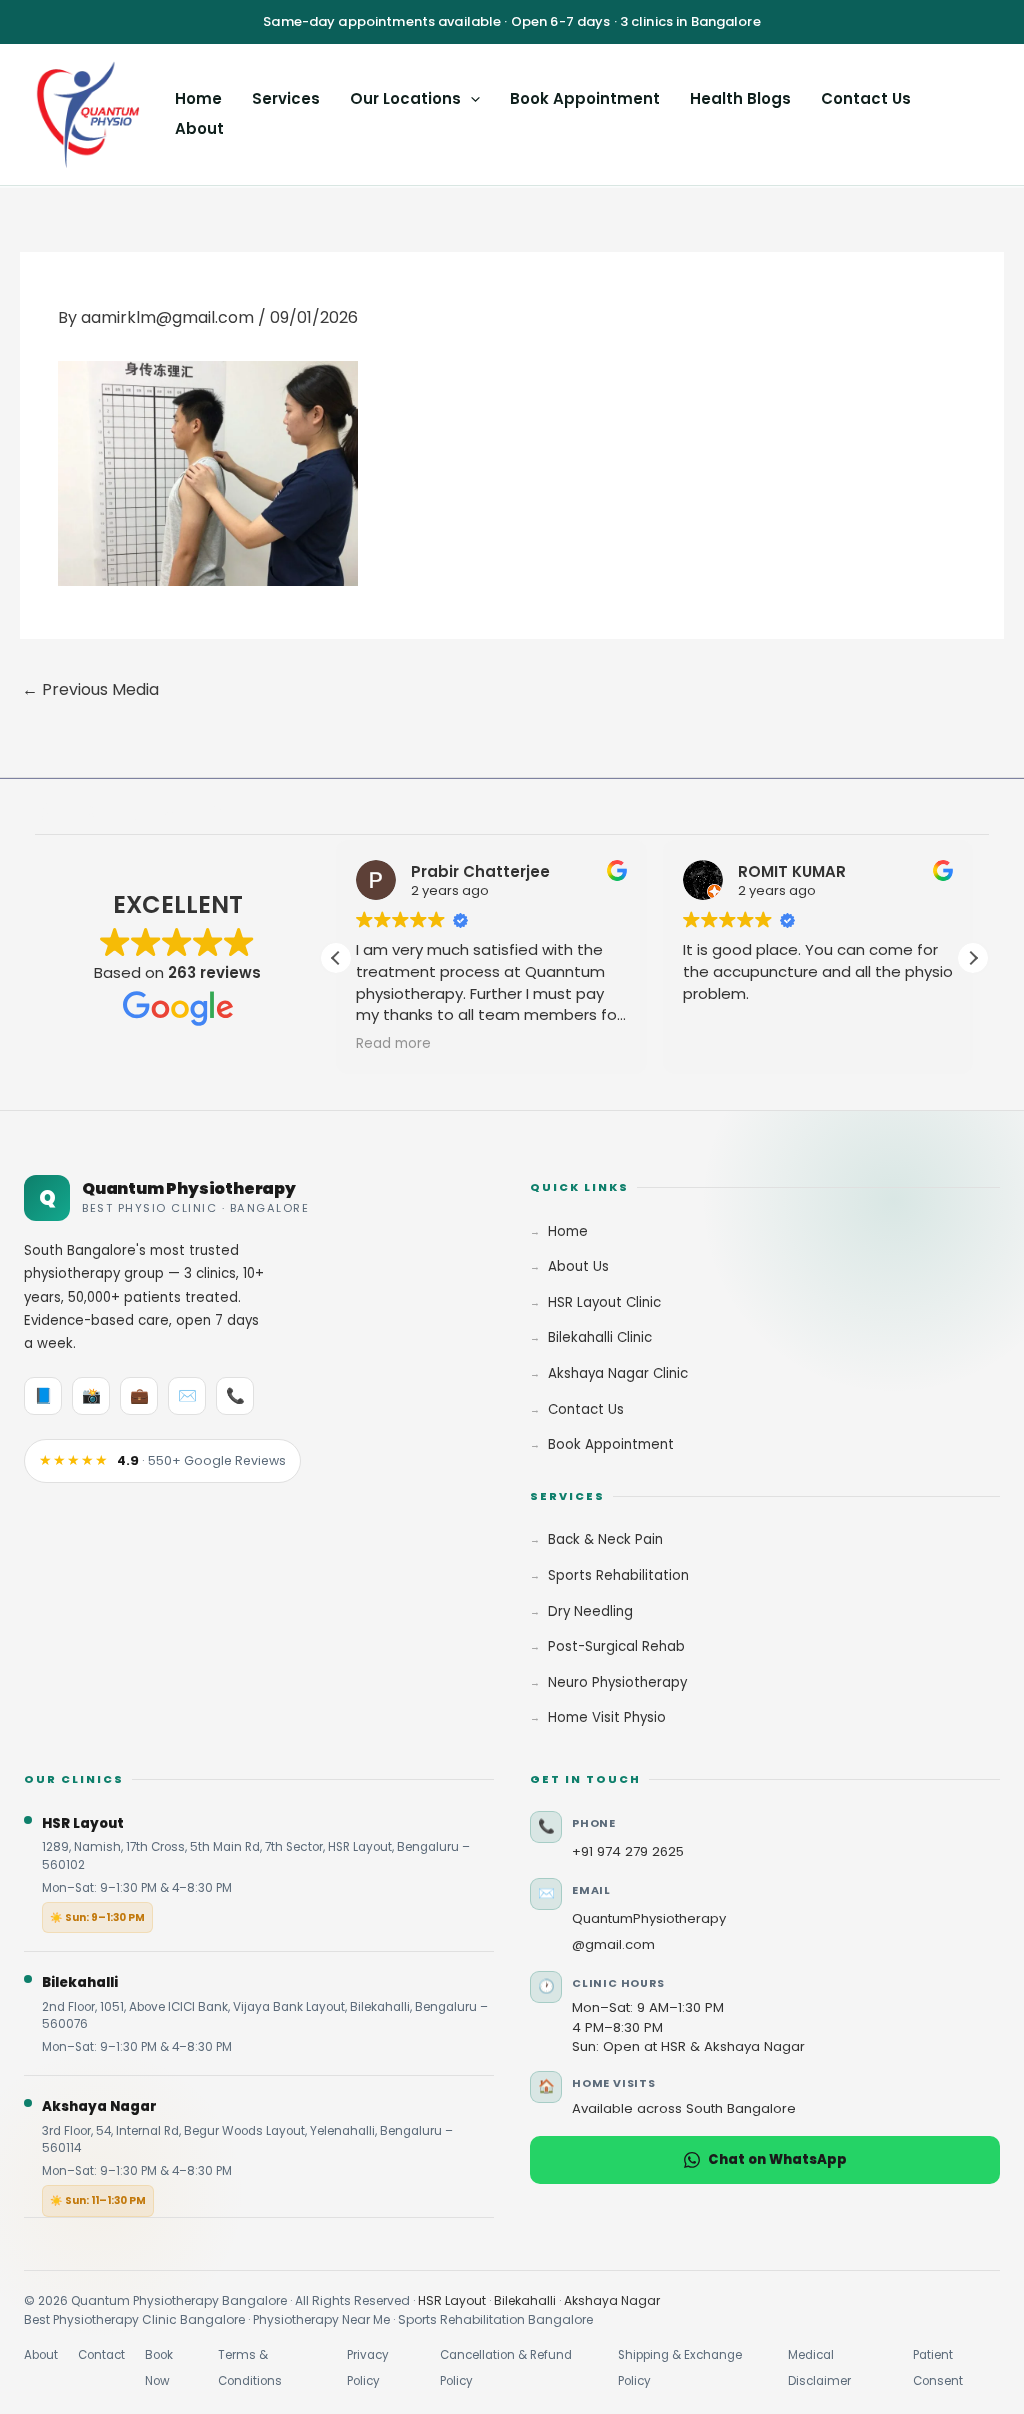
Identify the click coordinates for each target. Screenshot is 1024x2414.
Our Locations (405, 98)
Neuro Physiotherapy (617, 1682)
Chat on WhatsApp (777, 2159)
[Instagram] (86, 812)
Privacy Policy (368, 2368)
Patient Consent (938, 2368)
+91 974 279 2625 (628, 1851)
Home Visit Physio (607, 1717)
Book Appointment (585, 98)
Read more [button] (393, 1044)
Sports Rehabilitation (618, 1575)
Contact (101, 2355)
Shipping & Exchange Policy (680, 2368)
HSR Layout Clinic (604, 1302)
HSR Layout (452, 2300)
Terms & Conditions (250, 2368)
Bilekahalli (525, 2300)
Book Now (159, 2368)
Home (198, 98)
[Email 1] (170, 812)
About (199, 128)
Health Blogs (740, 98)
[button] (470, 98)
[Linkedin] (128, 812)
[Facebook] (44, 812)
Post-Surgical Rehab (616, 1646)
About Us (578, 1266)
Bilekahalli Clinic (600, 1337)
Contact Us (866, 98)
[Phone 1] (212, 812)
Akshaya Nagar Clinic (618, 1373)
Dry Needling (590, 1611)
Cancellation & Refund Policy (506, 2368)
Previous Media (90, 689)
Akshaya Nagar (612, 2300)
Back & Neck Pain (605, 1539)
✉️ (187, 1395)
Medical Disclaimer (819, 2368)
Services (286, 98)
